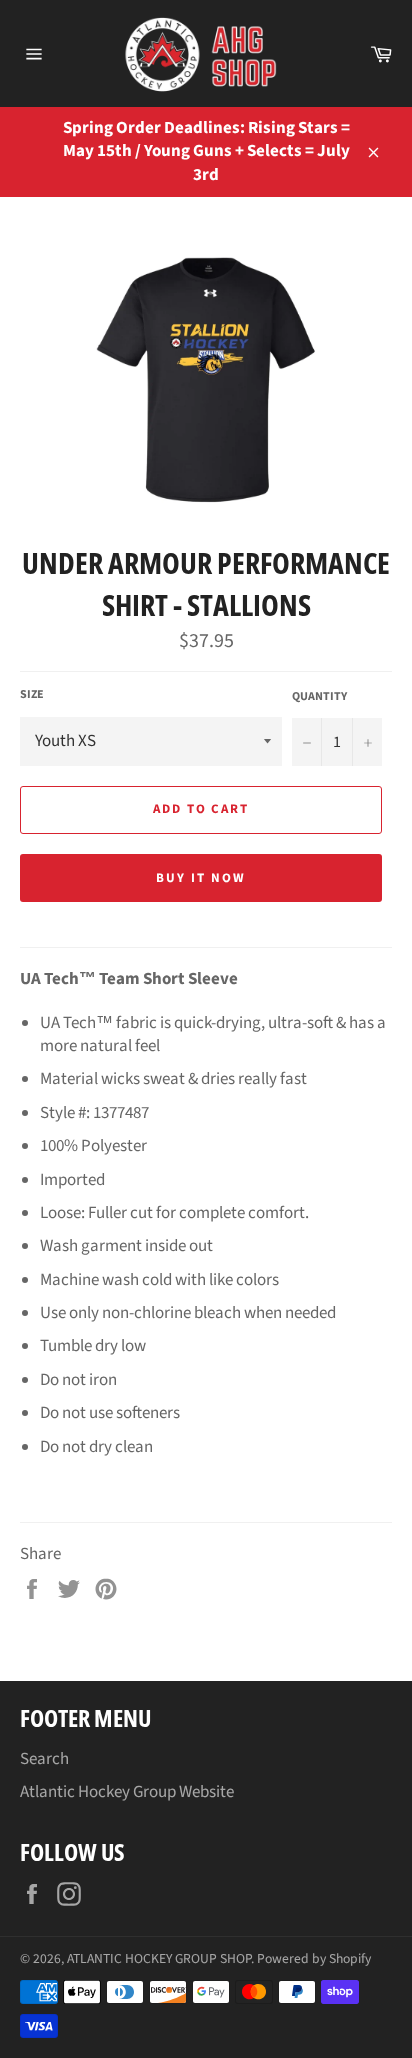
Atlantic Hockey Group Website (127, 1792)
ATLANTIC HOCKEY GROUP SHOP (159, 1958)
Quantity (319, 697)
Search (44, 1759)
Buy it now (201, 878)
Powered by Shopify (314, 1958)
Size (32, 695)
